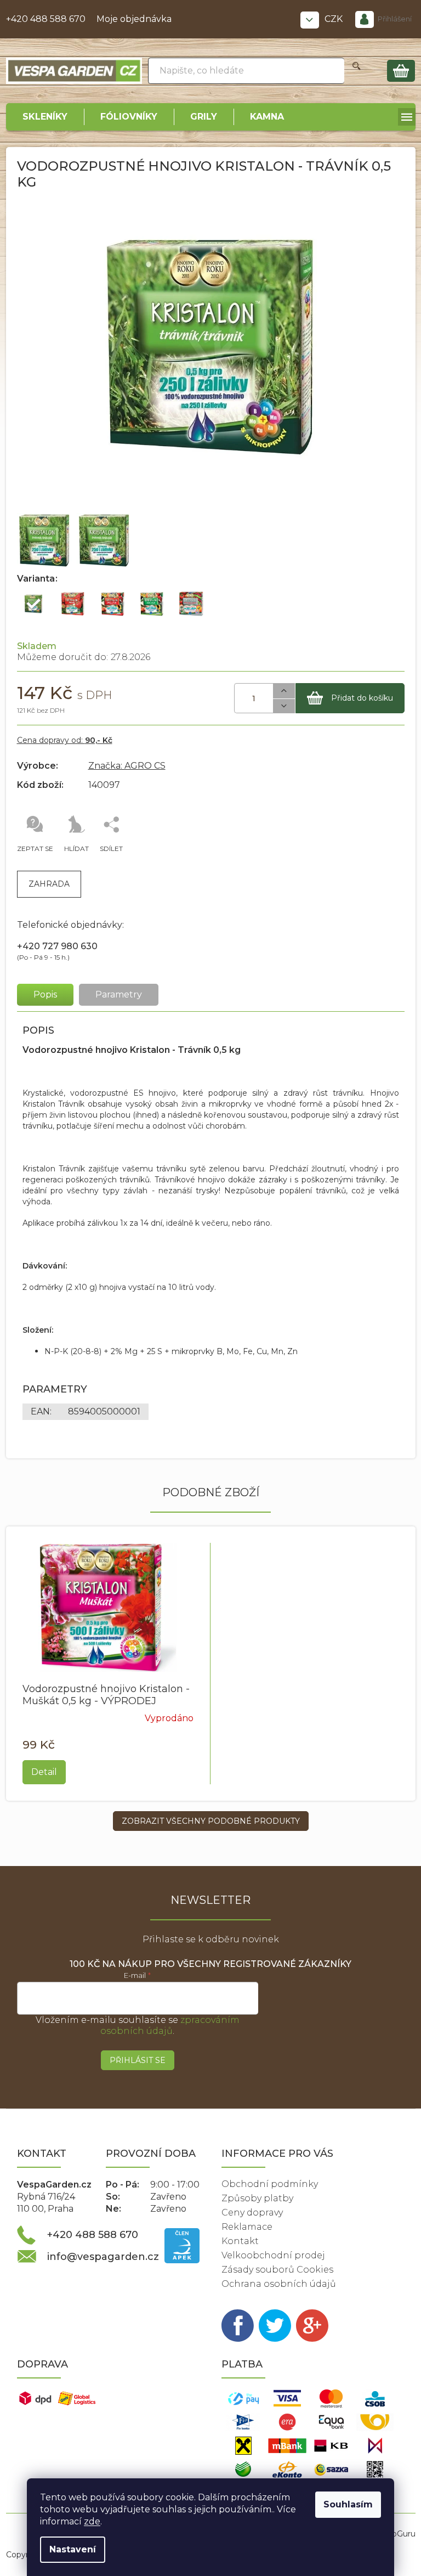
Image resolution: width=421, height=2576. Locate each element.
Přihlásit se (138, 2060)
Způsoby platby (257, 2198)
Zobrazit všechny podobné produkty (211, 1821)
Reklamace (247, 2227)
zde (92, 2521)
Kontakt (240, 2241)
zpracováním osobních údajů (170, 2025)
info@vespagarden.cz (103, 2257)
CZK (335, 19)
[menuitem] (45, 117)
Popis (45, 994)
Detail (44, 1772)
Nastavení (73, 2549)
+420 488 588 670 (46, 19)
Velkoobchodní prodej (273, 2255)
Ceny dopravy (252, 2213)
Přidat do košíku (362, 698)
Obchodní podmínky (270, 2184)
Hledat (357, 71)
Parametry (119, 994)
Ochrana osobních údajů (279, 2284)
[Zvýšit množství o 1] (284, 691)
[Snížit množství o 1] (284, 706)
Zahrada (49, 884)
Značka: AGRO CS (127, 766)
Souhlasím (348, 2504)
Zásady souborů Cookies (277, 2270)
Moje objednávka (134, 19)
